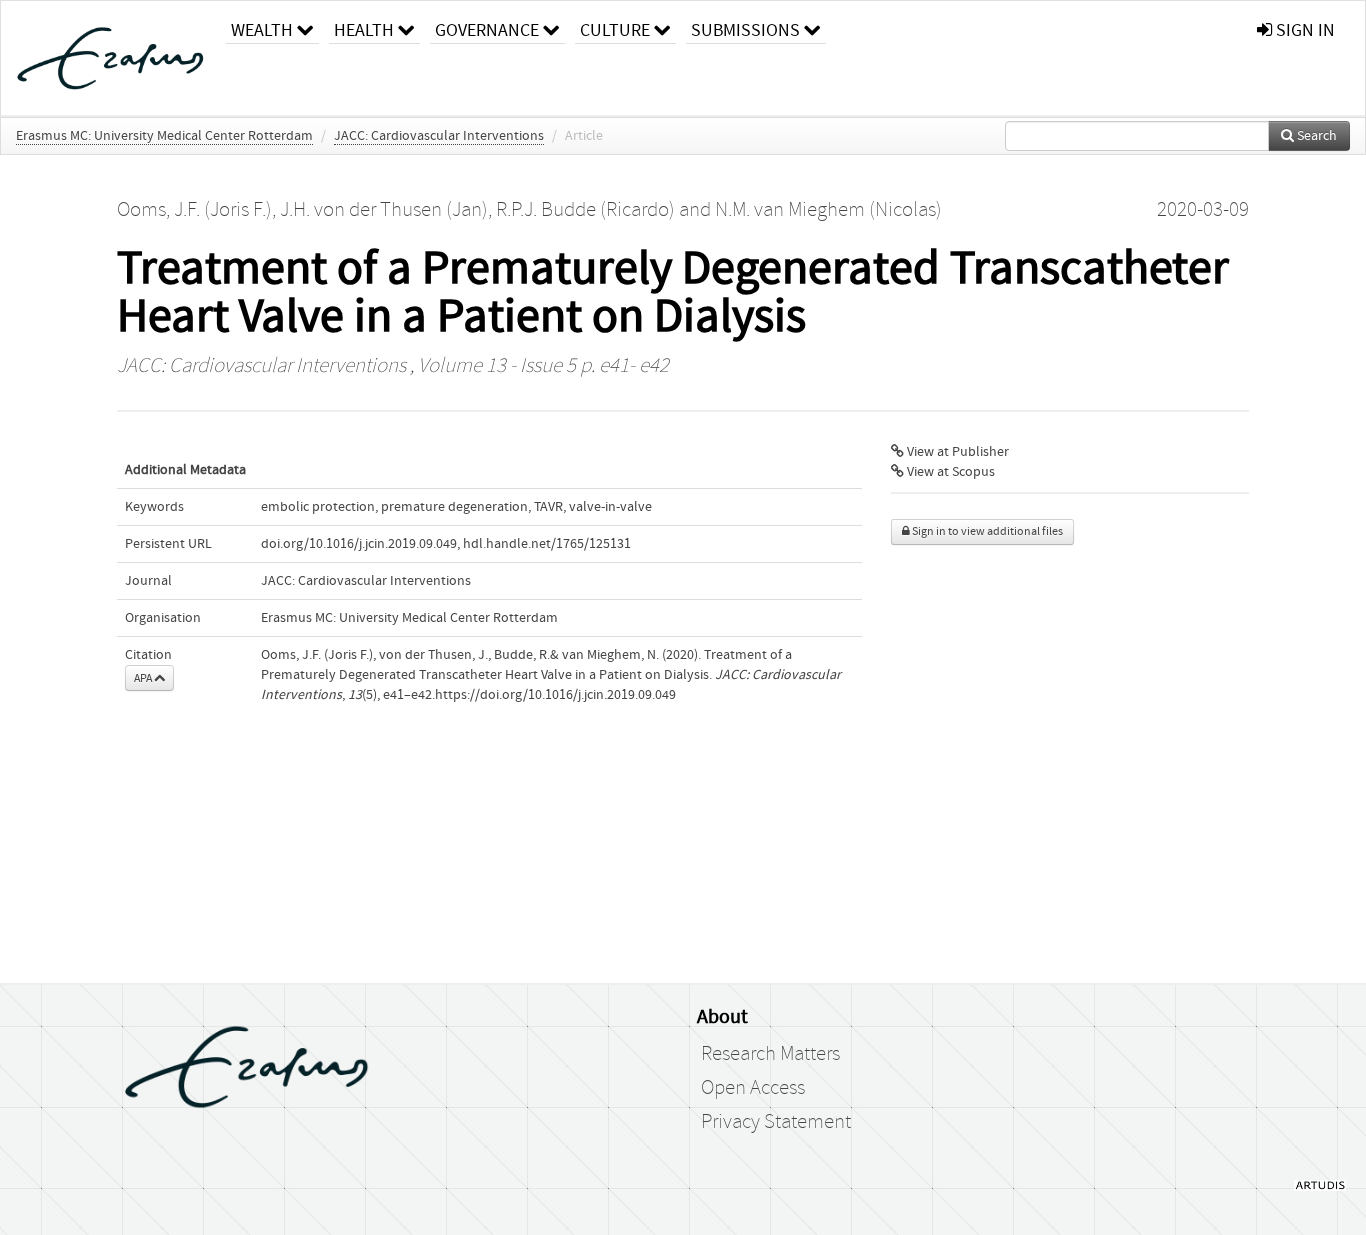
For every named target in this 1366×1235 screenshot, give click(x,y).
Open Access (753, 1088)
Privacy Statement (776, 1122)
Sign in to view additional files (986, 531)
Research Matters (770, 1054)
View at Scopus (949, 472)
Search (1315, 136)
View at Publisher (956, 452)
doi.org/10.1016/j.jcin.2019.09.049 (359, 544)
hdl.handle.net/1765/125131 (547, 544)
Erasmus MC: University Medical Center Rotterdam (164, 136)
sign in (1303, 30)
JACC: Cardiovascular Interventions (439, 136)
